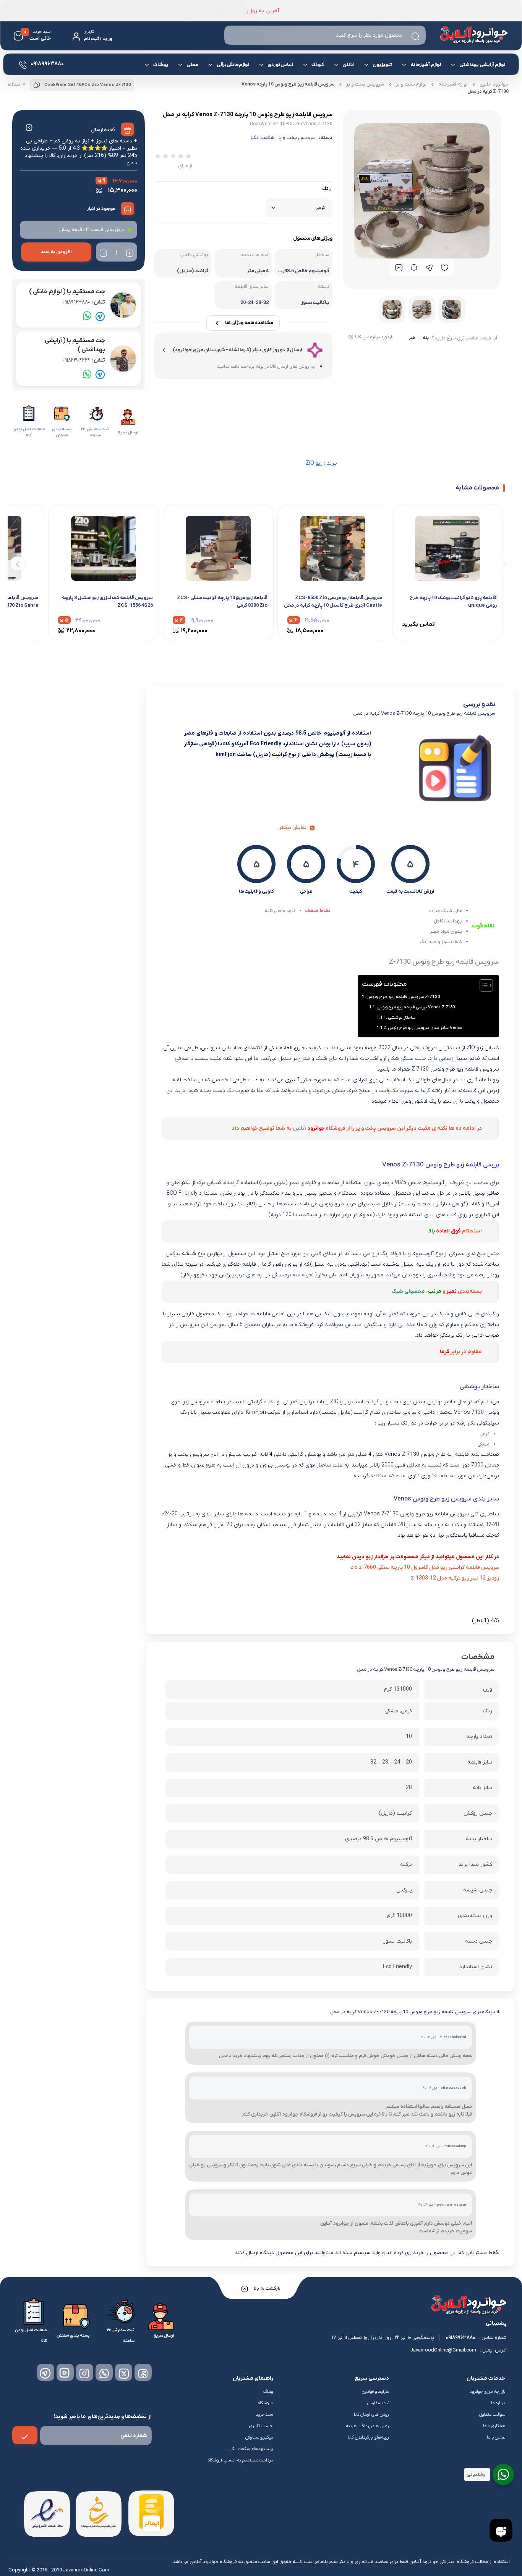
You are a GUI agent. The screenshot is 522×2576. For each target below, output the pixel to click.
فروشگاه (265, 2403)
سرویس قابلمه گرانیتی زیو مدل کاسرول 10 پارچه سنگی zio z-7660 (425, 1567)
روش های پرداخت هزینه (368, 2426)
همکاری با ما (494, 2426)
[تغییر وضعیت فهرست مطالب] (482, 985)
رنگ (326, 189)
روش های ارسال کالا (372, 2414)
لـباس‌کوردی (280, 65)
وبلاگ (268, 2392)
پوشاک (161, 65)
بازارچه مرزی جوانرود (487, 2392)
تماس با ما (496, 2437)
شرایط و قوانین (375, 2392)
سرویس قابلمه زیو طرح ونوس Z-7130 (403, 997)
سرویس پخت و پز (297, 138)
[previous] (504, 563)
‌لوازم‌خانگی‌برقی (233, 65)
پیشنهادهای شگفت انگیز (250, 2449)
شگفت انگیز (262, 138)
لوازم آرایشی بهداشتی (482, 65)
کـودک (318, 65)
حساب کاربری (261, 2426)
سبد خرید (264, 2414)
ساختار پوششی (402, 1017)
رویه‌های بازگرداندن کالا (369, 2437)
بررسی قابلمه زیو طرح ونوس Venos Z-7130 (416, 1007)
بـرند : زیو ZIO (321, 463)
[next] (18, 563)
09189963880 (84, 302)
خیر (412, 338)
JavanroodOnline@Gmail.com (443, 2350)
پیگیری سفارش (259, 2437)
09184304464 (84, 360)
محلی (192, 65)
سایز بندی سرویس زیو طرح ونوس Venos (425, 1028)
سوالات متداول (492, 2414)
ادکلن (348, 65)
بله (426, 338)
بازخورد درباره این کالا (374, 337)
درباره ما (498, 2403)
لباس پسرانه (384, 93)
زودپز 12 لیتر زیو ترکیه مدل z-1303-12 (455, 1578)
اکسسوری (200, 91)
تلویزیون (382, 65)
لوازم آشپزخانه (426, 65)
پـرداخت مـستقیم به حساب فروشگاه (241, 2460)
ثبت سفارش (378, 2403)
